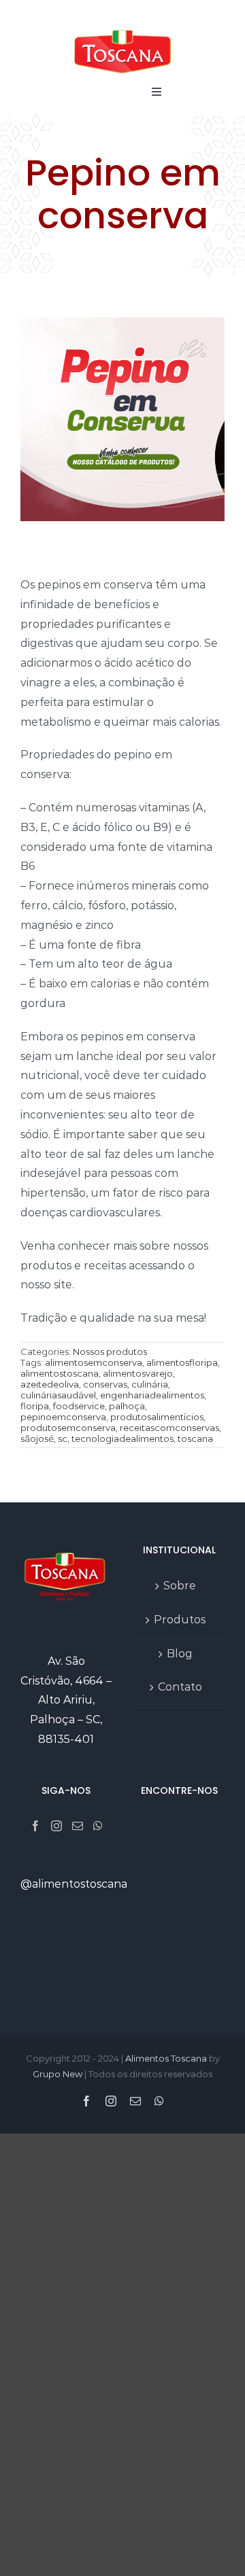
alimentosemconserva (94, 1362)
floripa (35, 1406)
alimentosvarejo (138, 1373)
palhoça (127, 1406)
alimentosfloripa (182, 1362)
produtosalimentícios (157, 1417)
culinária (150, 1384)
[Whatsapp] (98, 1826)
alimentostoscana (60, 1373)
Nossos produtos (110, 1352)
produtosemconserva (68, 1428)
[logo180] (122, 30)
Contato (180, 1687)
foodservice (79, 1406)
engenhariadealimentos (152, 1395)
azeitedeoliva (50, 1384)
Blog (180, 1654)
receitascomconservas (169, 1428)
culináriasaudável (58, 1395)
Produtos (180, 1620)
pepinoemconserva (63, 1417)
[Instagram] (56, 1826)
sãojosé (37, 1439)
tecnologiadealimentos (122, 1439)
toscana (195, 1439)
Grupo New (58, 2074)
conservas (105, 1384)
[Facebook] (35, 1826)
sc (63, 1439)
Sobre (180, 1586)
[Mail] (78, 1826)
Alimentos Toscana (166, 2058)
